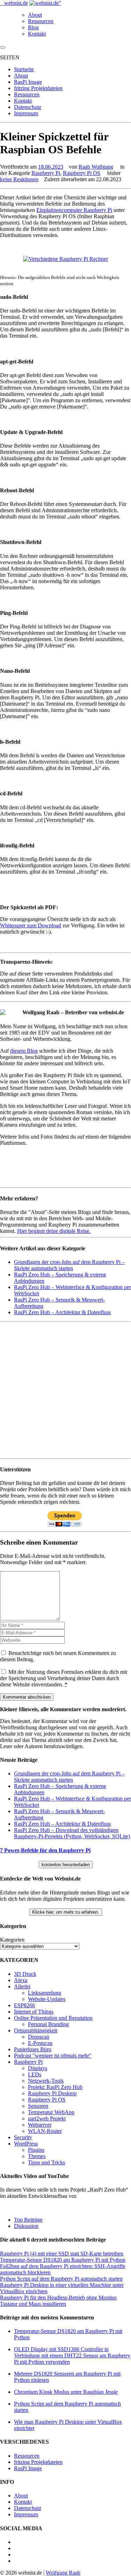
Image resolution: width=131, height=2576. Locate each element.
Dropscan (39, 2037)
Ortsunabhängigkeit (36, 2030)
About (35, 15)
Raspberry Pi (46, 173)
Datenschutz (28, 107)
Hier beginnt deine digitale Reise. (54, 1231)
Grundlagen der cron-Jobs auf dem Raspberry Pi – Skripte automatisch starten (69, 1265)
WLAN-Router (45, 2131)
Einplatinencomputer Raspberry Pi (74, 210)
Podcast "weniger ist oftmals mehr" (53, 2056)
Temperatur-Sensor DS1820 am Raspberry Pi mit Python (63, 2260)
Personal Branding (48, 2024)
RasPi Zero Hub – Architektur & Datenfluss (62, 1312)
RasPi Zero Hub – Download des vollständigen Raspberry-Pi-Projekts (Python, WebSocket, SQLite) (72, 1833)
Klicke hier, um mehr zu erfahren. (66, 1912)
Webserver (40, 2125)
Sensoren (38, 2106)
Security (23, 2137)
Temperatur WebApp (51, 2112)
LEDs (35, 2074)
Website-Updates (47, 1999)
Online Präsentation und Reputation (53, 2018)
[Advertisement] (65, 1390)
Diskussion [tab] (26, 2226)
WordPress (26, 2144)
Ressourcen (41, 21)
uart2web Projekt (47, 2118)
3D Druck (25, 1974)
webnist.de (16, 3)
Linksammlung (45, 1993)
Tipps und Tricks (46, 2162)
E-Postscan (40, 2043)
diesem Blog (24, 1051)
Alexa (21, 1980)
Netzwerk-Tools (46, 2081)
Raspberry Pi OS (82, 173)
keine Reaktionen (19, 179)
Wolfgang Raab (63, 2573)
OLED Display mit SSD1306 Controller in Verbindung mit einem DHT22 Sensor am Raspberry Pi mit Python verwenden (72, 2356)
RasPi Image (28, 82)
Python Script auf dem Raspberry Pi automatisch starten (61, 2279)
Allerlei (22, 1986)
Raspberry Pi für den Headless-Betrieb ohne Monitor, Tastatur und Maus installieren (59, 2301)
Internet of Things (34, 2012)
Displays (38, 2068)
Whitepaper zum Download (31, 925)
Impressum (26, 113)
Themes (37, 2156)
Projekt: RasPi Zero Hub (55, 2087)
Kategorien (12, 1940)
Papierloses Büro (33, 2049)
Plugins (36, 2150)
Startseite (24, 69)
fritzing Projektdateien (38, 88)
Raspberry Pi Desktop (52, 2093)
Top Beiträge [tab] (28, 2220)
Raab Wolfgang (96, 167)
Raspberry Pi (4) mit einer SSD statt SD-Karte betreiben (62, 2254)
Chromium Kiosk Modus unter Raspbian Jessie (66, 2392)
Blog (33, 27)
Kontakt (37, 34)
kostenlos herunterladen (66, 1865)
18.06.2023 (51, 167)
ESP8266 (24, 2005)
